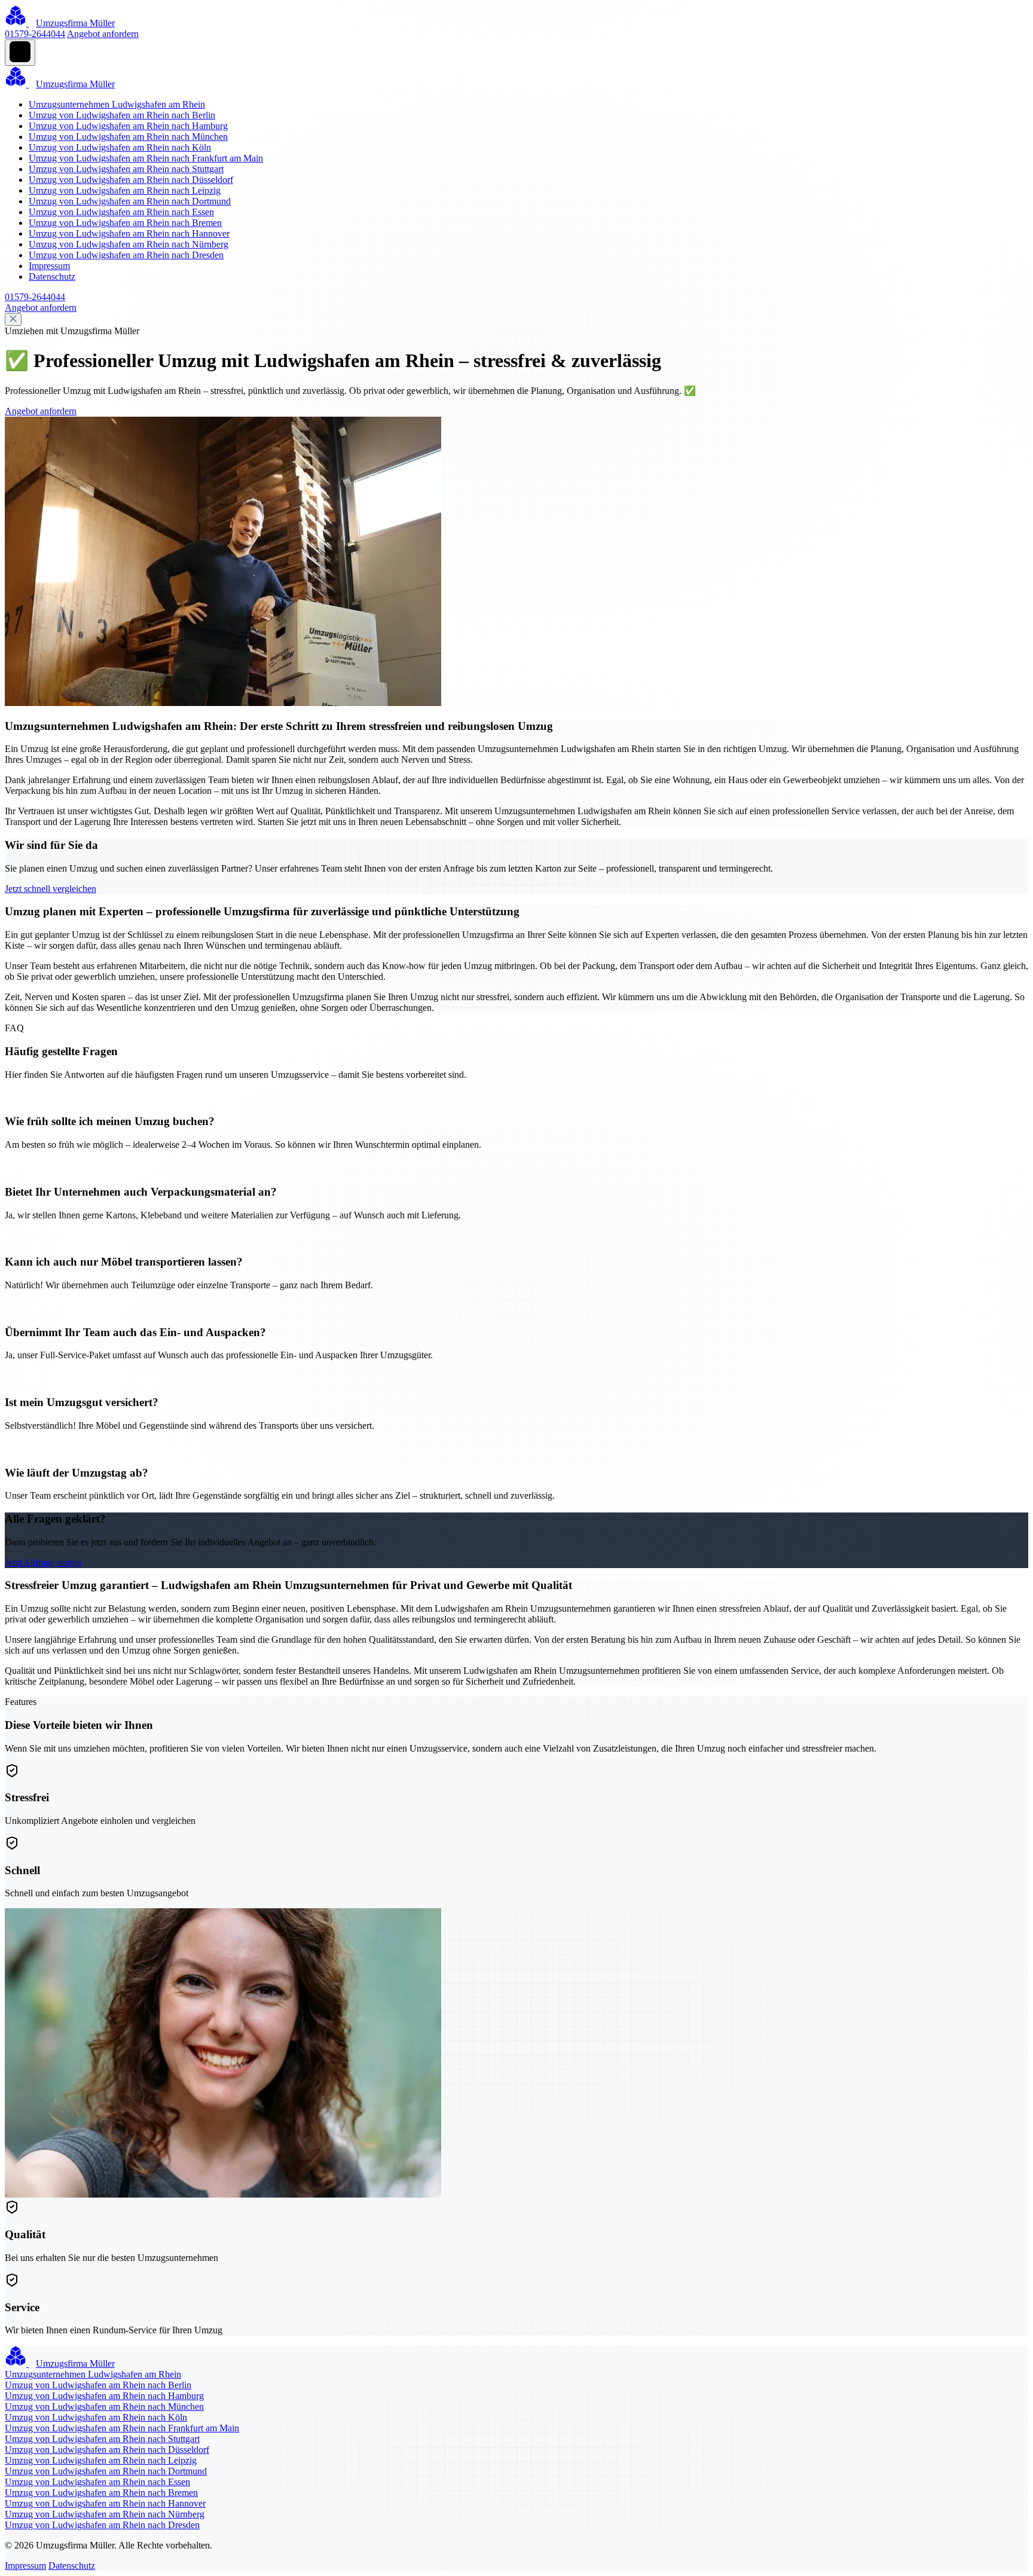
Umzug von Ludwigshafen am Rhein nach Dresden (126, 255)
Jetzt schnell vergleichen (51, 889)
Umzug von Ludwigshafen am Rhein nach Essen (121, 212)
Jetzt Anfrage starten (43, 1562)
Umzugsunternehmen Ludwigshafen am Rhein (117, 104)
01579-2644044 (35, 34)
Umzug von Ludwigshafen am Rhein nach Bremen (125, 223)
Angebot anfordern (103, 34)
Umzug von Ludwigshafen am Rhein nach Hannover (129, 233)
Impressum (49, 266)
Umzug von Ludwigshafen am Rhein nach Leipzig (125, 190)
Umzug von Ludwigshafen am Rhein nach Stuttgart (126, 169)
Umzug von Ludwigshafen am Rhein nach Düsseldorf (131, 180)
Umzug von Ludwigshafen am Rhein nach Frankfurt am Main (146, 158)
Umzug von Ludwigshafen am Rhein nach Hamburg (128, 126)
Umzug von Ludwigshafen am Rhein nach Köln (120, 147)
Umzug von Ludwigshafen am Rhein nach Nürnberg (129, 244)
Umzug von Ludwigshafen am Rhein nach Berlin (122, 115)
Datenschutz (52, 276)
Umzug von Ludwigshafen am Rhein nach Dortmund (130, 201)
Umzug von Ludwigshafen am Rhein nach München (128, 137)
